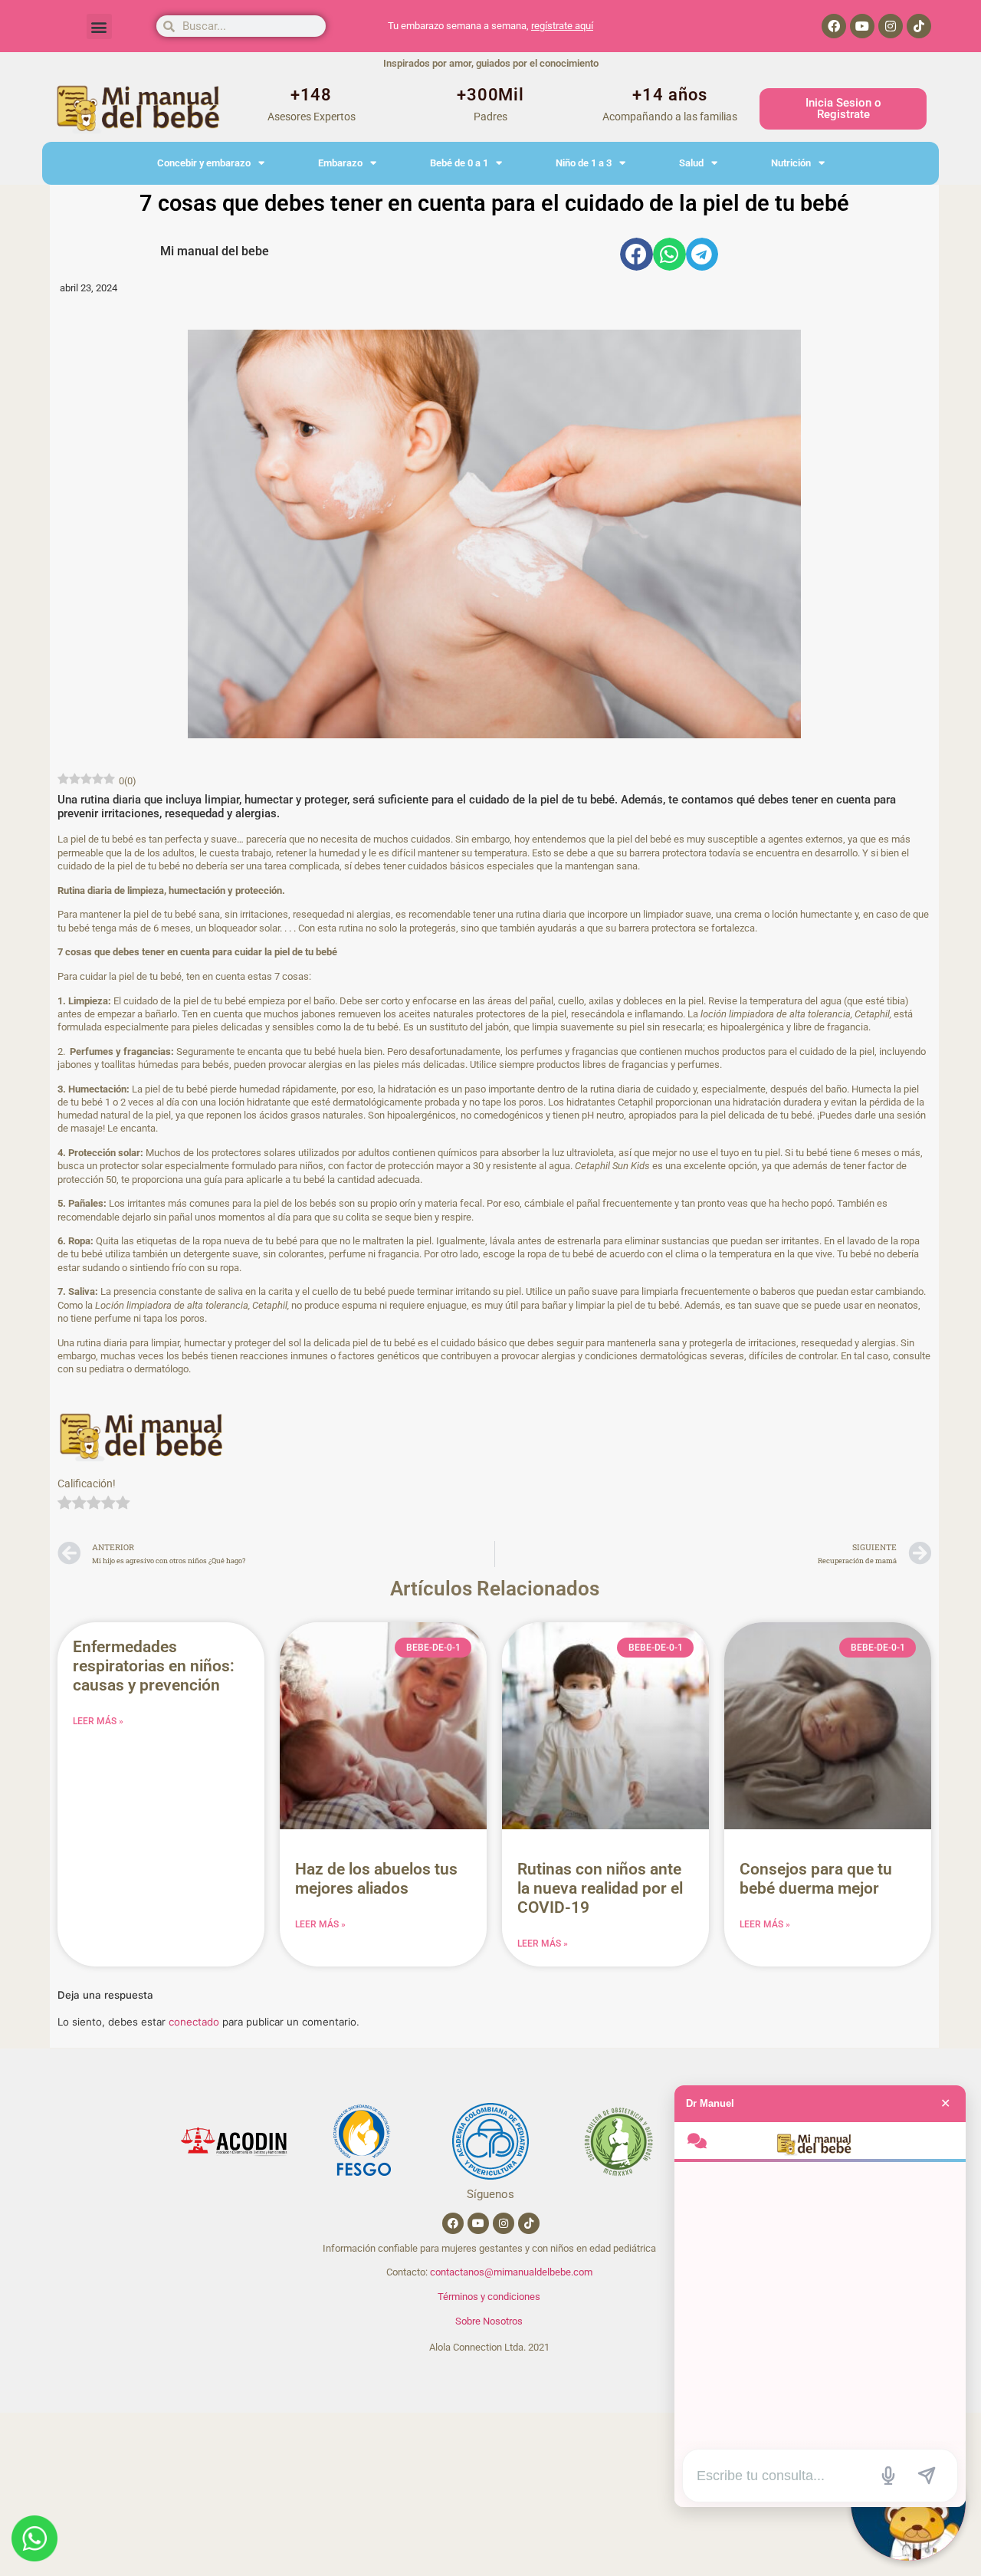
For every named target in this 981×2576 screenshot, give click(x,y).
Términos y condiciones (489, 2297)
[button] (99, 26)
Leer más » (98, 1721)
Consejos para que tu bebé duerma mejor (816, 1879)
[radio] (65, 1504)
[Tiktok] (919, 26)
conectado (194, 2022)
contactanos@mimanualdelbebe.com (511, 2272)
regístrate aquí (562, 26)
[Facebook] (834, 26)
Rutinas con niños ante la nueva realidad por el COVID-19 (600, 1888)
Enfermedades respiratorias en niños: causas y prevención (154, 1666)
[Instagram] (891, 26)
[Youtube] (862, 26)
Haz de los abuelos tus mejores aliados (376, 1879)
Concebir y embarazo (204, 163)
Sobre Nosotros (489, 2321)
